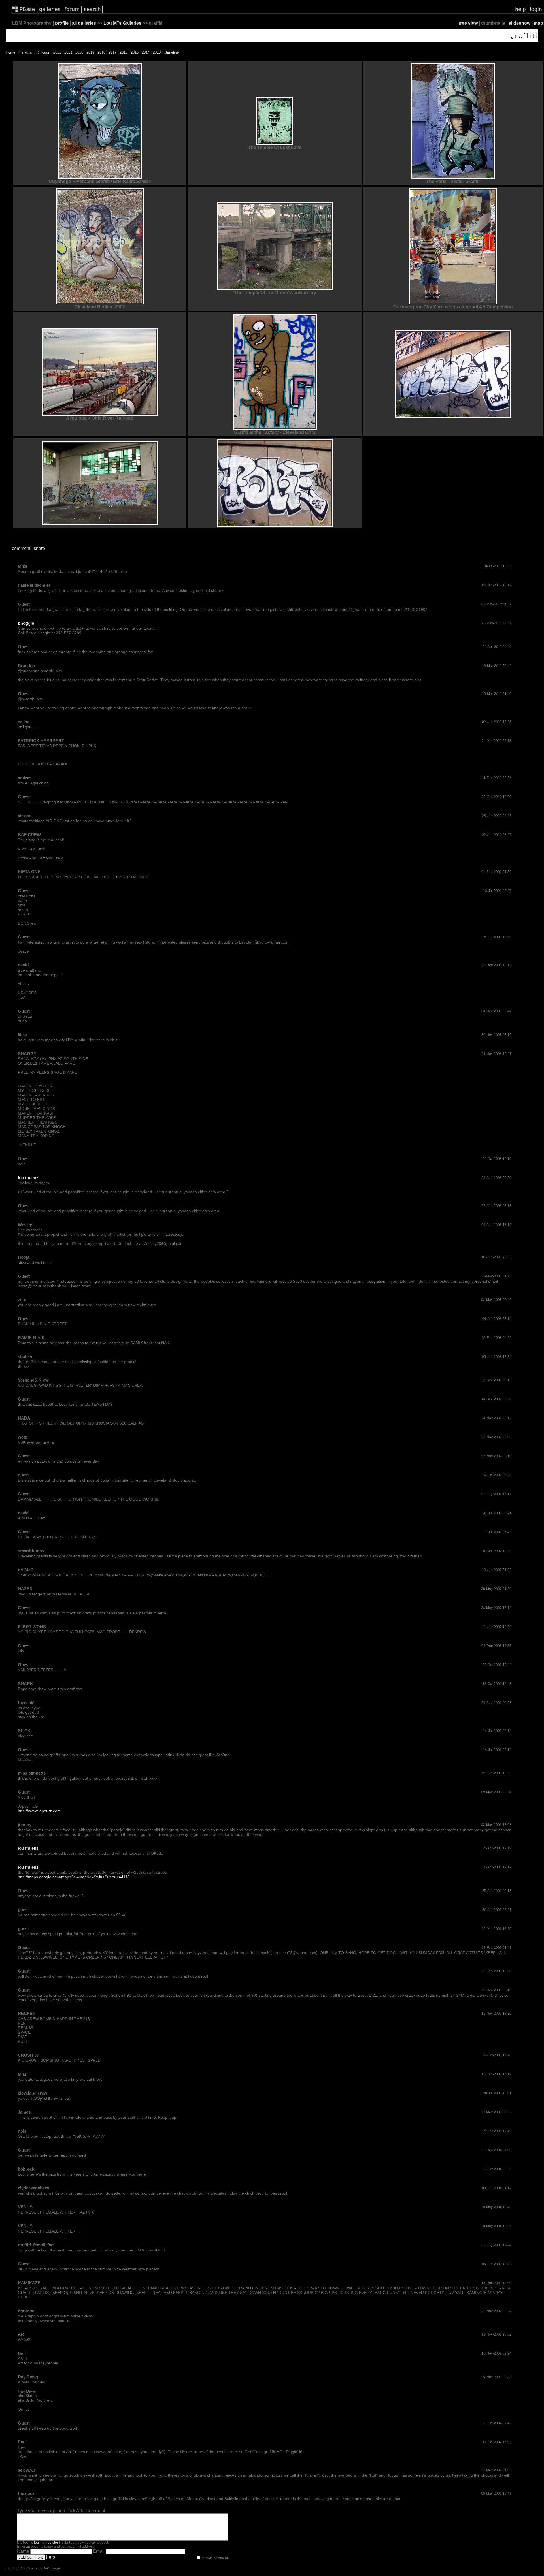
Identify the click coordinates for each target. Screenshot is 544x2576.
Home (10, 52)
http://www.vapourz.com (39, 1811)
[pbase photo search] (92, 13)
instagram (26, 52)
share (39, 548)
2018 (101, 52)
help (51, 2557)
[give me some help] (520, 13)
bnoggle (26, 623)
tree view (468, 23)
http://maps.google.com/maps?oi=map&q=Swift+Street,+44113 (74, 1877)
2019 (90, 52)
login (38, 2543)
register (52, 2543)
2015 (135, 52)
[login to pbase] (536, 13)
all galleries (84, 23)
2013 (157, 52)
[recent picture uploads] (50, 13)
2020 (79, 52)
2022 (57, 52)
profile (62, 23)
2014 (146, 52)
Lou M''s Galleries (122, 23)
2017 (112, 52)
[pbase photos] (24, 13)
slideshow (519, 23)
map (538, 23)
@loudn (44, 52)
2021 (68, 52)
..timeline (171, 52)
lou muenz (28, 1178)
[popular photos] (308, 13)
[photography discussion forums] (72, 13)
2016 (124, 52)
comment (21, 548)
